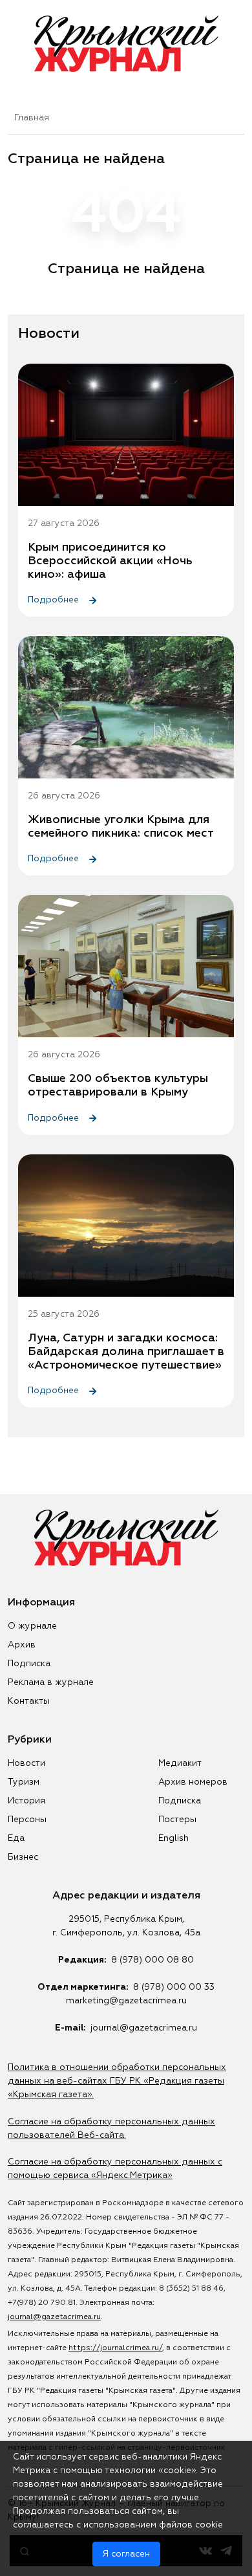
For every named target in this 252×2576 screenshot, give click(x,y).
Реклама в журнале (51, 1682)
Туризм (24, 1782)
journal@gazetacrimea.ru (144, 2028)
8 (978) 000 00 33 (174, 1987)
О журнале (32, 1626)
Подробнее (55, 600)
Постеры (177, 1820)
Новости (26, 1763)
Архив (22, 1645)
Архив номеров (193, 1782)
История (26, 1801)
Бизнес (23, 1857)
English (173, 1838)
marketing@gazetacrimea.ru (126, 2001)
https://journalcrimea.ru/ (115, 2348)
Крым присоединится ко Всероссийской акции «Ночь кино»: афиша (110, 561)
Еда (16, 1838)
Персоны (27, 1820)
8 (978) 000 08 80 (152, 1960)
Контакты (29, 1701)
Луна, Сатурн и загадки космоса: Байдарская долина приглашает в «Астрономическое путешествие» (126, 1352)
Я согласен (126, 2554)
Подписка (29, 1664)
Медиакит (180, 1763)
